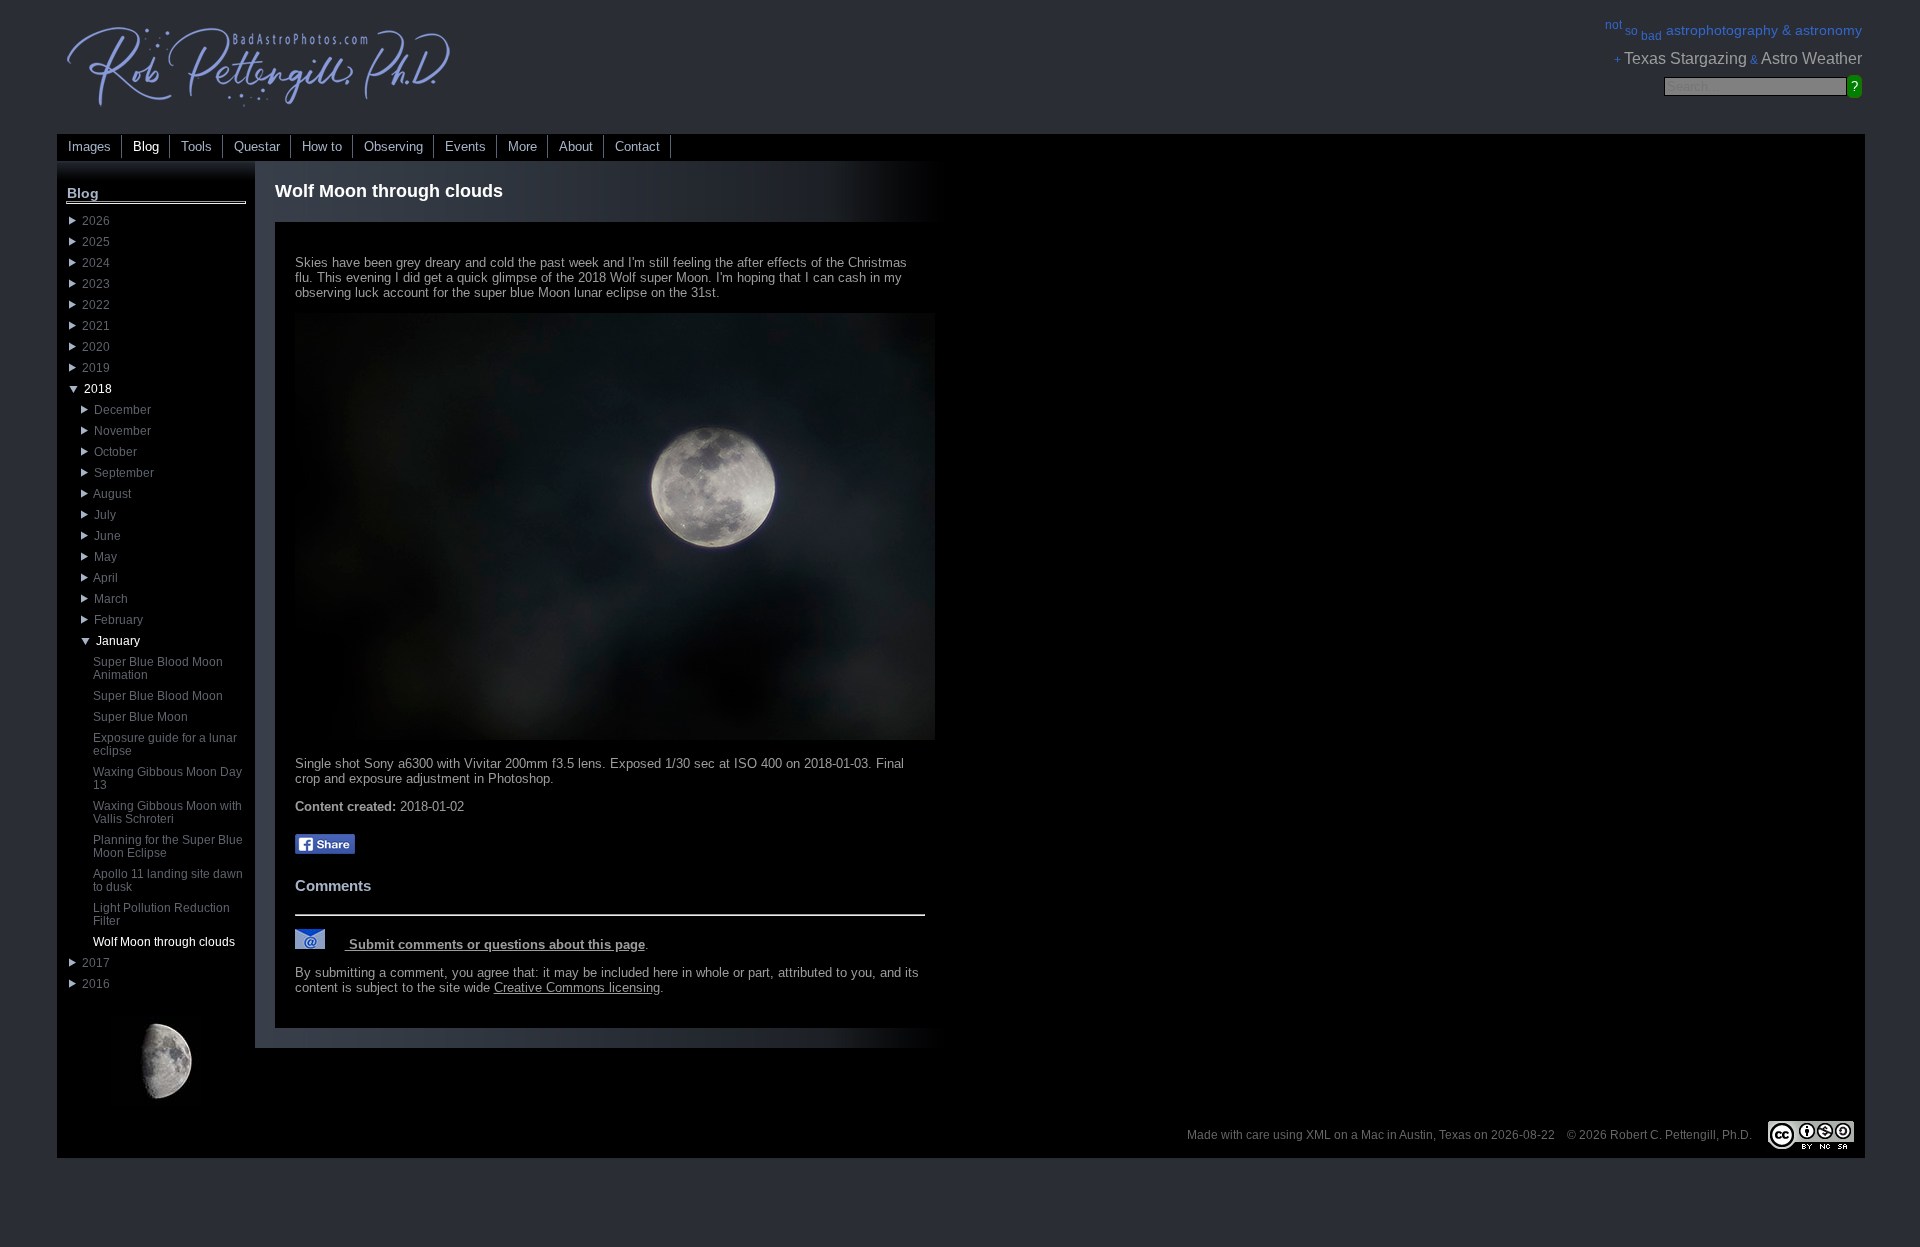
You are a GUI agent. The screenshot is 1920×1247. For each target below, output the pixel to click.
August (109, 494)
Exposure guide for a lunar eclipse (165, 744)
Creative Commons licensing (577, 987)
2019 (93, 368)
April (103, 578)
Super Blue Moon (140, 717)
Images (89, 146)
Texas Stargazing (1685, 58)
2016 (93, 984)
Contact (637, 146)
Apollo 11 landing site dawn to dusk (168, 880)
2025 (93, 242)
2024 (93, 263)
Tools (196, 146)
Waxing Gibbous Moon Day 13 (167, 778)
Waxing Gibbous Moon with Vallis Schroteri (167, 812)
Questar (257, 146)
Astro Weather (1811, 58)
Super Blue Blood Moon (158, 696)
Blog (146, 146)
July (102, 515)
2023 (93, 284)
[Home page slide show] (259, 111)
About (576, 146)
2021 (93, 326)
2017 (93, 963)
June (104, 536)
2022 (93, 305)
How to (322, 146)
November (119, 431)
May (102, 557)
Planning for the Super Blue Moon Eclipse (168, 846)
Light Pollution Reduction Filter (161, 914)
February (115, 620)
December (119, 410)
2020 (93, 347)
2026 (93, 221)
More (522, 146)
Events (465, 146)
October (112, 452)
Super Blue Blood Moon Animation (158, 668)
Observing (393, 146)
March (108, 599)
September (121, 473)
